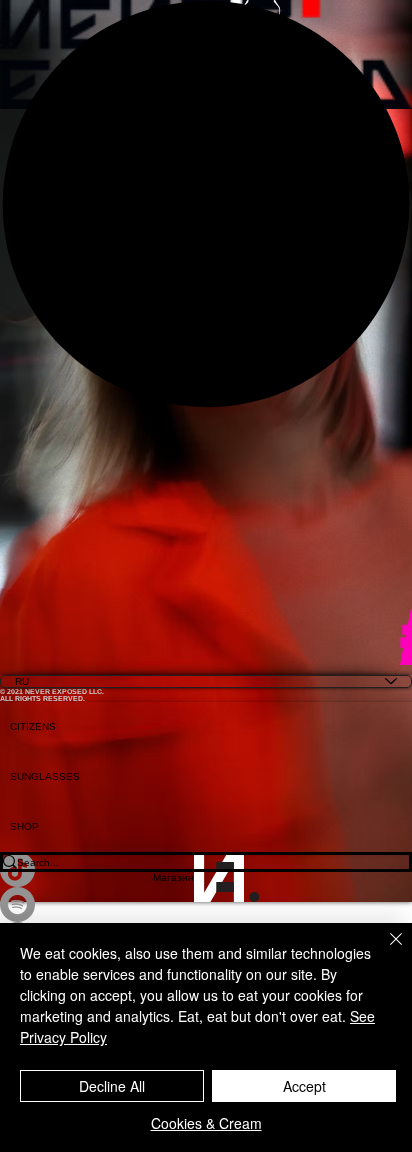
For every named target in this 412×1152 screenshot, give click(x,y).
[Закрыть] (384, 951)
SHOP (24, 826)
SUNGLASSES (45, 776)
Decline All (112, 1086)
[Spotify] (206, 904)
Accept (304, 1086)
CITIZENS (33, 726)
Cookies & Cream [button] (206, 1123)
